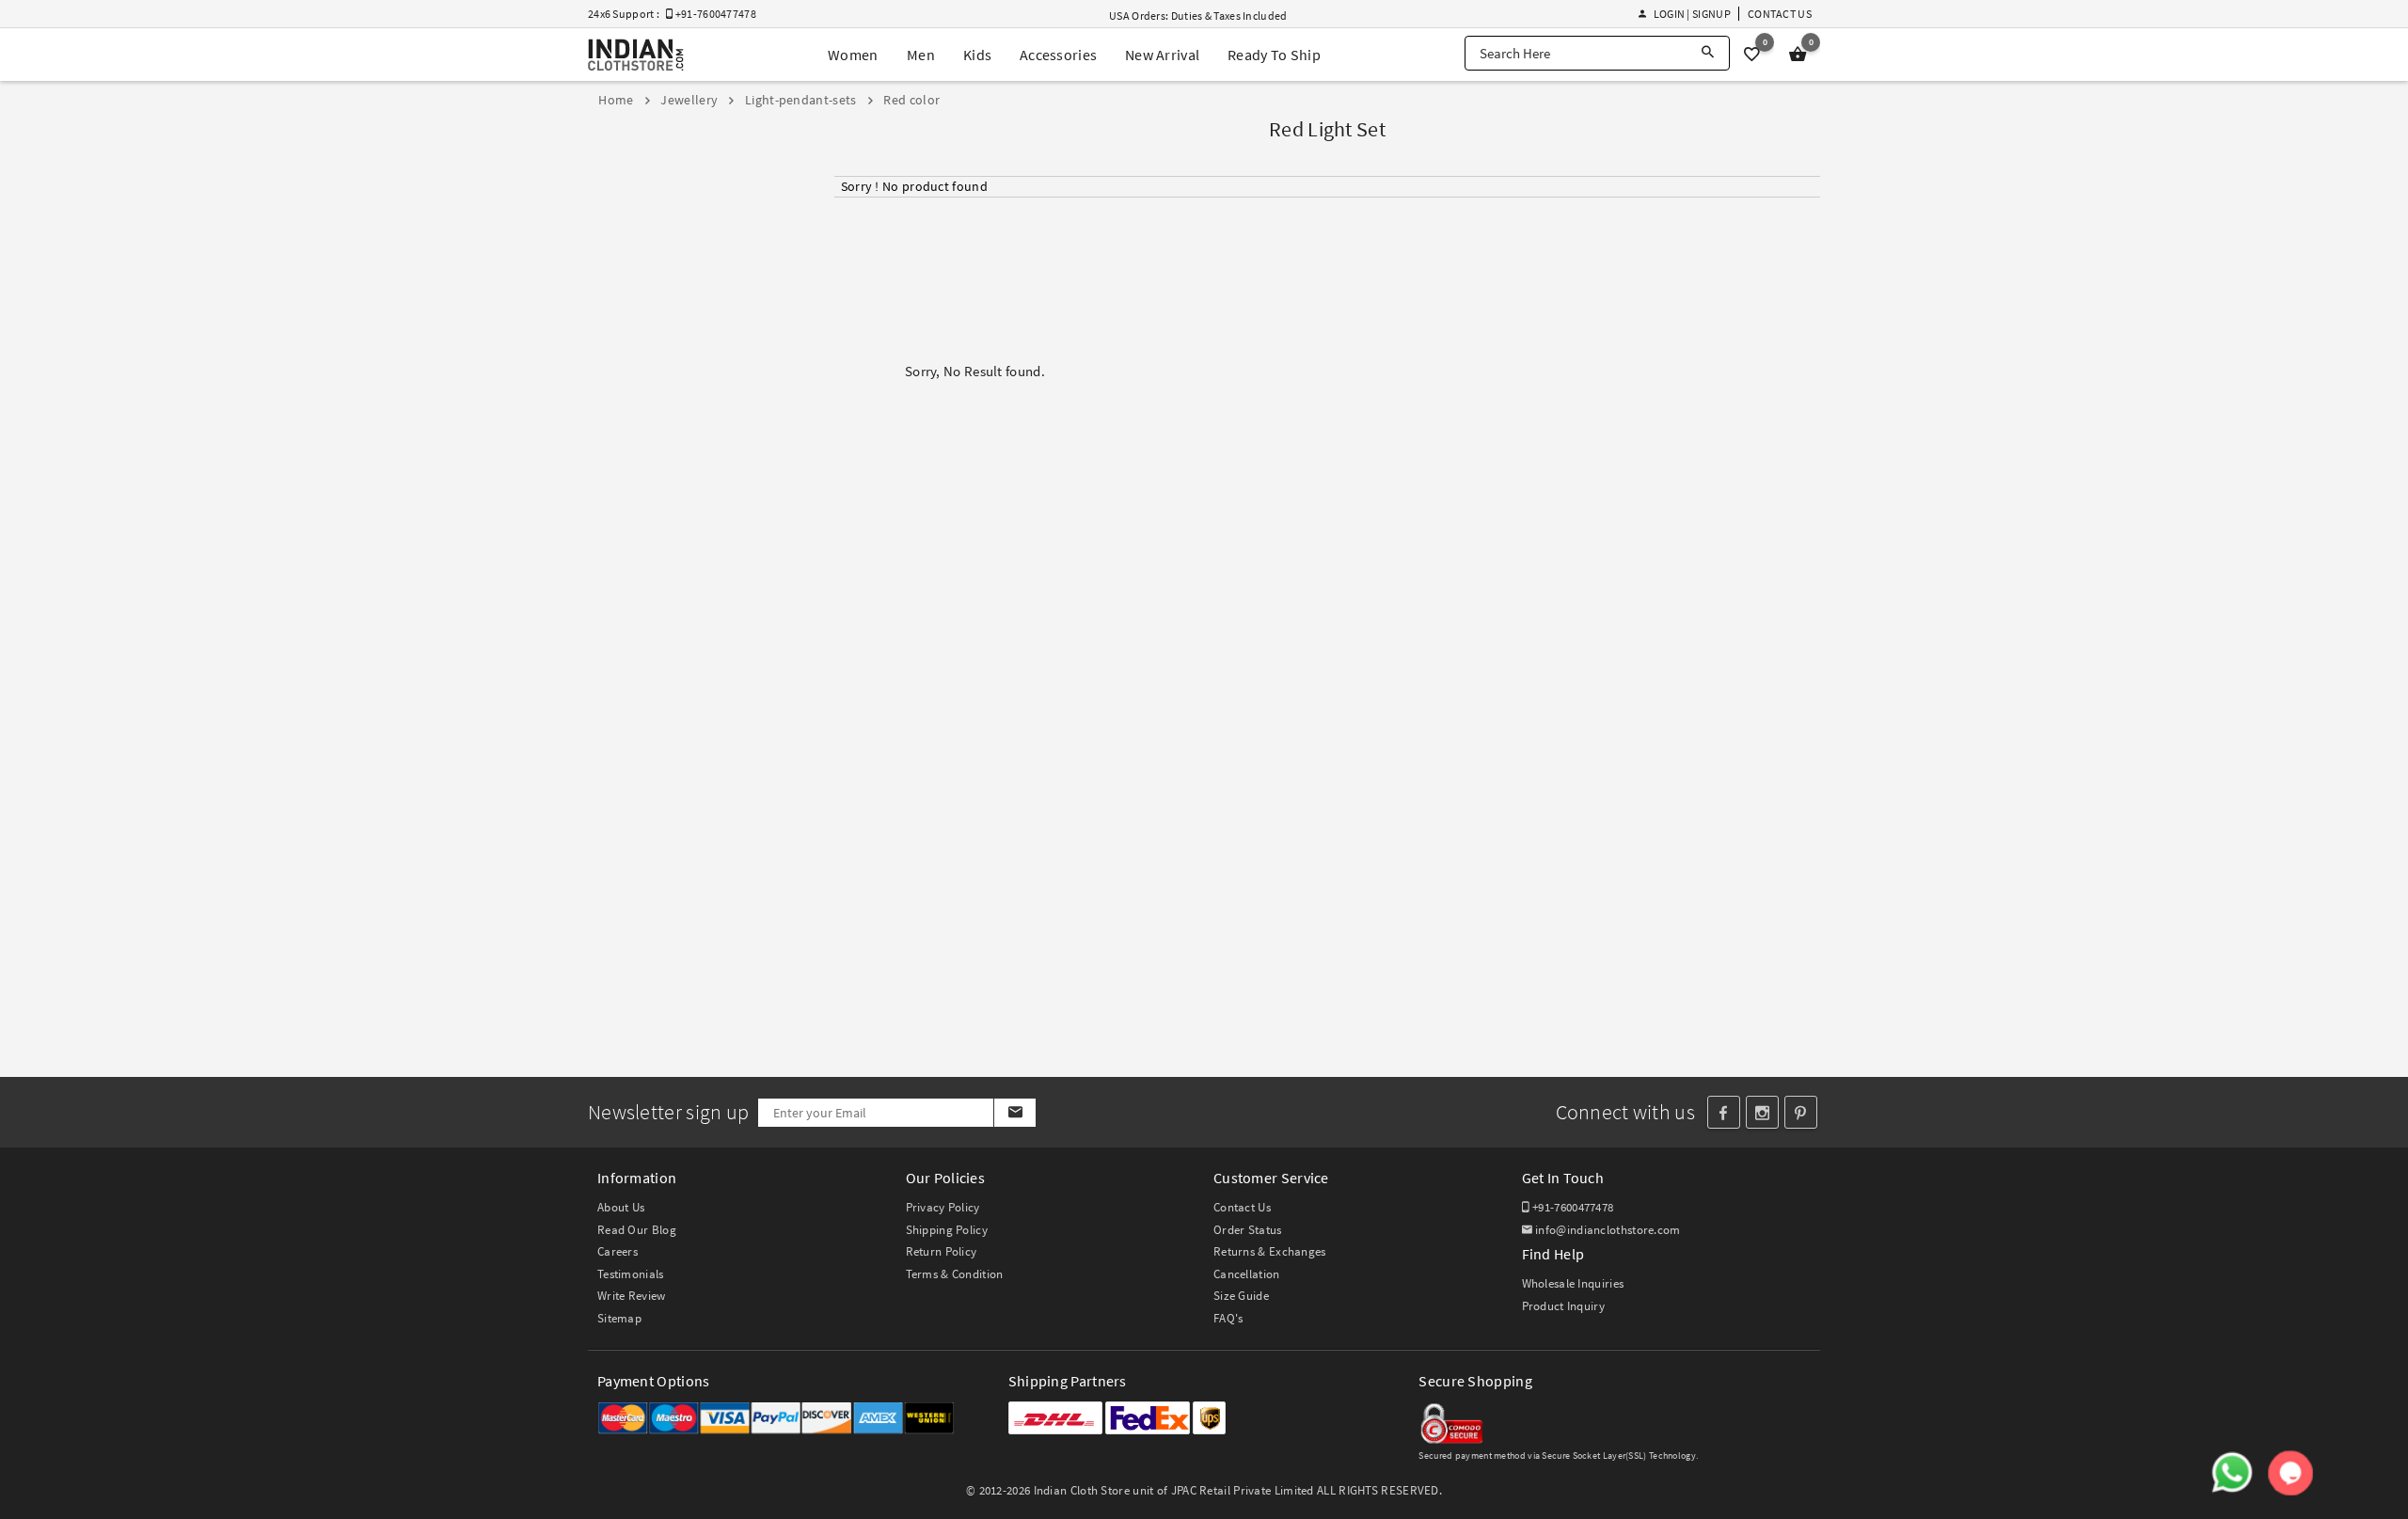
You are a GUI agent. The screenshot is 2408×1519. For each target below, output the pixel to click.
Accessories (1058, 55)
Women (853, 55)
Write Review (632, 1296)
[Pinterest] (1801, 1112)
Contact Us (1780, 14)
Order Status (1248, 1230)
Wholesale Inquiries (1573, 1283)
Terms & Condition (955, 1274)
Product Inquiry (1564, 1306)
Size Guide (1241, 1296)
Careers (618, 1251)
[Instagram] (1762, 1112)
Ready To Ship (1274, 55)
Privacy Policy (943, 1207)
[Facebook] (1724, 1112)
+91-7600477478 (1572, 1207)
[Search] (1708, 53)
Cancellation (1247, 1274)
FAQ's (1228, 1318)
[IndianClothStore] (636, 55)
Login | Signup (1692, 14)
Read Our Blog (637, 1230)
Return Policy (942, 1251)
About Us (621, 1207)
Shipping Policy (947, 1230)
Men (921, 55)
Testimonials (631, 1274)
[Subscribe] (1014, 1113)
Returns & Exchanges (1270, 1251)
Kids (977, 55)
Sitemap (619, 1318)
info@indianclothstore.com (1608, 1230)
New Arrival (1162, 55)
